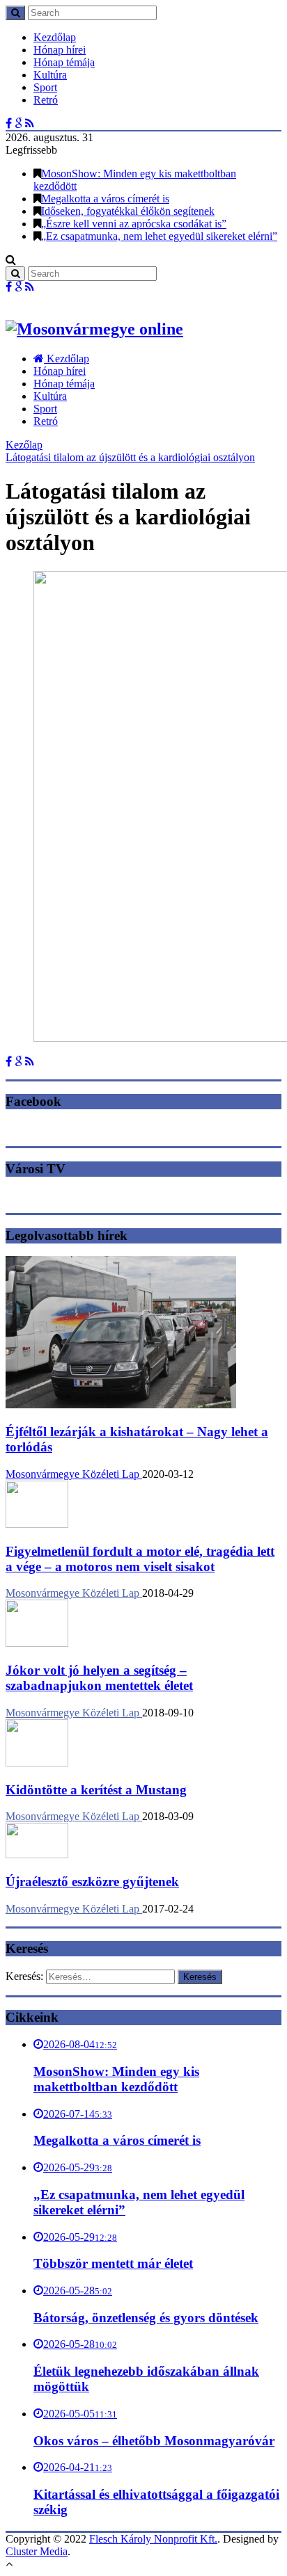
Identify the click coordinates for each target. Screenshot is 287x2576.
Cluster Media (37, 2551)
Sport (45, 87)
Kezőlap (24, 445)
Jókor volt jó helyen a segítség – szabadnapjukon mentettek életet (99, 1678)
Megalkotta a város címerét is (105, 199)
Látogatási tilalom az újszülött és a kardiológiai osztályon (130, 457)
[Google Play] (18, 123)
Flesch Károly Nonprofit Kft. (153, 2539)
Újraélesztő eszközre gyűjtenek (92, 1882)
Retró (46, 100)
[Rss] (30, 123)
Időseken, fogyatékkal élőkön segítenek (128, 211)
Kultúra (50, 75)
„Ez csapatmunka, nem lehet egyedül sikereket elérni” (159, 236)
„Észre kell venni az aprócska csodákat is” (134, 224)
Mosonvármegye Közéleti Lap (74, 1474)
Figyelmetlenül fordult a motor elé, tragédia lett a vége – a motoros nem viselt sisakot (140, 1559)
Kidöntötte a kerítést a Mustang (96, 1790)
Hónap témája (64, 62)
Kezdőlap (55, 37)
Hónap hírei (60, 50)
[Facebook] (9, 123)
